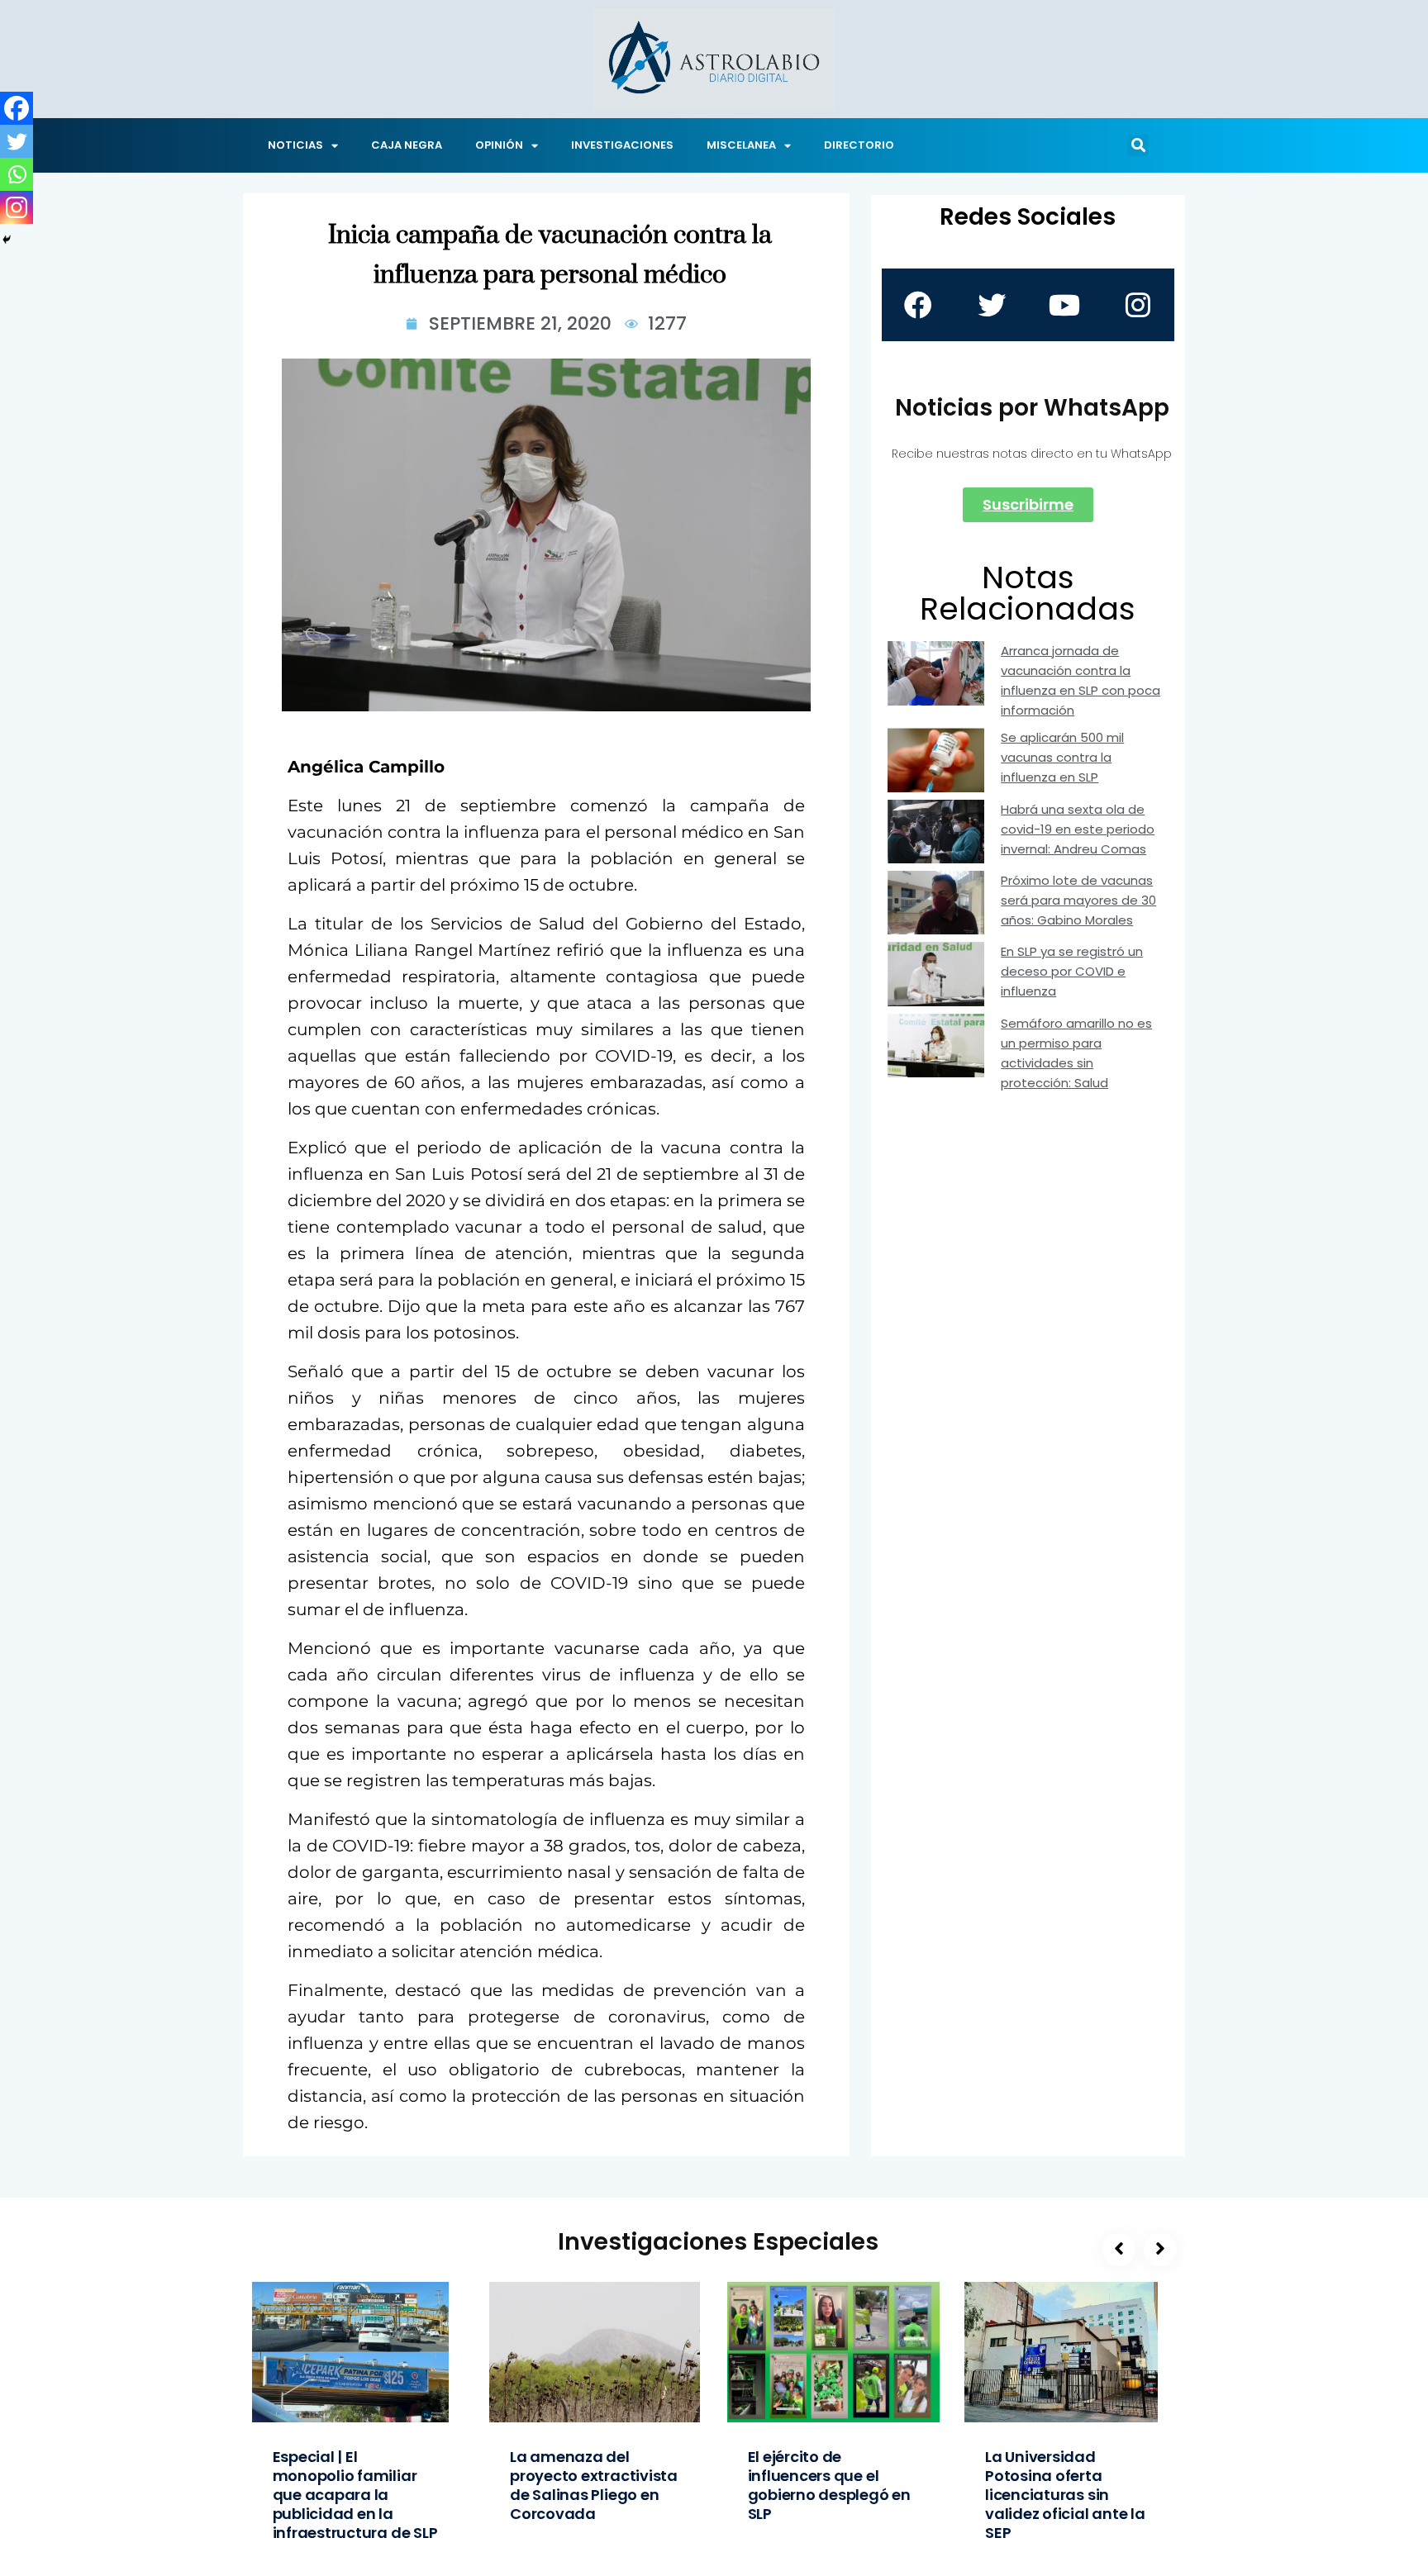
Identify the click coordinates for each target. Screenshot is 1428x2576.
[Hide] (7, 240)
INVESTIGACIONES (622, 145)
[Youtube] (1064, 305)
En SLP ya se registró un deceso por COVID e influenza (1072, 971)
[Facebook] (17, 108)
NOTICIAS (295, 145)
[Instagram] (17, 207)
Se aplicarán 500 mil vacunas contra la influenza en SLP (1062, 757)
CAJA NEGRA (407, 145)
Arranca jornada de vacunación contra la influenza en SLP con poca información (1081, 680)
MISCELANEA (741, 145)
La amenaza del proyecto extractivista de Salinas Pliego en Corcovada (594, 2485)
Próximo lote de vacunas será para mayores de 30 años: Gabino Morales (1078, 900)
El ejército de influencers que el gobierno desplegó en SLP (829, 2485)
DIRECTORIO (859, 145)
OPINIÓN (499, 145)
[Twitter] (17, 141)
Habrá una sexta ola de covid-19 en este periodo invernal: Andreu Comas (1078, 829)
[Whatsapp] (17, 174)
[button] (1138, 145)
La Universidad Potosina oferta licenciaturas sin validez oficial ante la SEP (1065, 2495)
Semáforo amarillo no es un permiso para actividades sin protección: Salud (1076, 1053)
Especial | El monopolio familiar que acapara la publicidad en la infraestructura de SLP (355, 2495)
